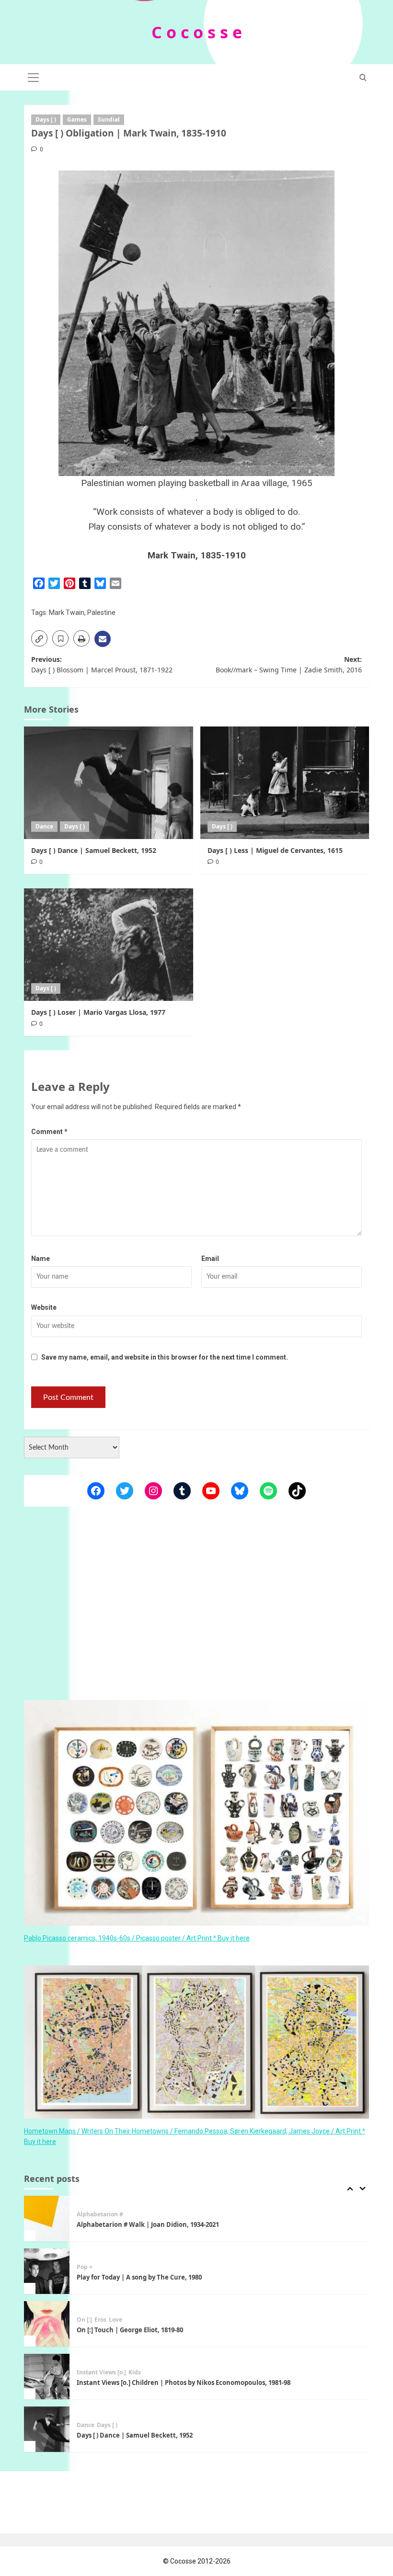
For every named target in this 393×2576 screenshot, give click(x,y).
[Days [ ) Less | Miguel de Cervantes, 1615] (285, 783)
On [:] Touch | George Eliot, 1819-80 (130, 2277)
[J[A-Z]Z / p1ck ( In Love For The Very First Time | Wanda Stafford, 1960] (47, 2429)
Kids (135, 2320)
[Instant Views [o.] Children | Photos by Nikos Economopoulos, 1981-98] (47, 2324)
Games (77, 119)
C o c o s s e (197, 32)
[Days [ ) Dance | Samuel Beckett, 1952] (109, 783)
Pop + (85, 2214)
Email (210, 1259)
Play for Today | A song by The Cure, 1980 (139, 2224)
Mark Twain (67, 613)
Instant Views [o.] (101, 2320)
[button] (34, 76)
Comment (49, 1132)
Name (40, 1259)
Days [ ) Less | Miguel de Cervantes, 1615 (275, 850)
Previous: (102, 664)
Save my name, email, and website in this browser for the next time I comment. (165, 1357)
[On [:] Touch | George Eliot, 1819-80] (47, 2271)
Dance (44, 826)
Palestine (101, 613)
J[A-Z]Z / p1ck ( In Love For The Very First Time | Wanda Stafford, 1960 (182, 2435)
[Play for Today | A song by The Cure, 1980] (47, 2219)
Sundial (109, 119)
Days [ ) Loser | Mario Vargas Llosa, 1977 (98, 1012)
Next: (289, 664)
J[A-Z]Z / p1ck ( (97, 2425)
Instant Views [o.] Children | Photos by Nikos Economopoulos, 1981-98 (184, 2330)
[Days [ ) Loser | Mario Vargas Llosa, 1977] (109, 945)
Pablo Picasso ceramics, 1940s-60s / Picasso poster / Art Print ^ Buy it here (137, 1938)
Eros (100, 2267)
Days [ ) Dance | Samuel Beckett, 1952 (94, 850)
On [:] (84, 2267)
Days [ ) (46, 119)
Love (116, 2267)
